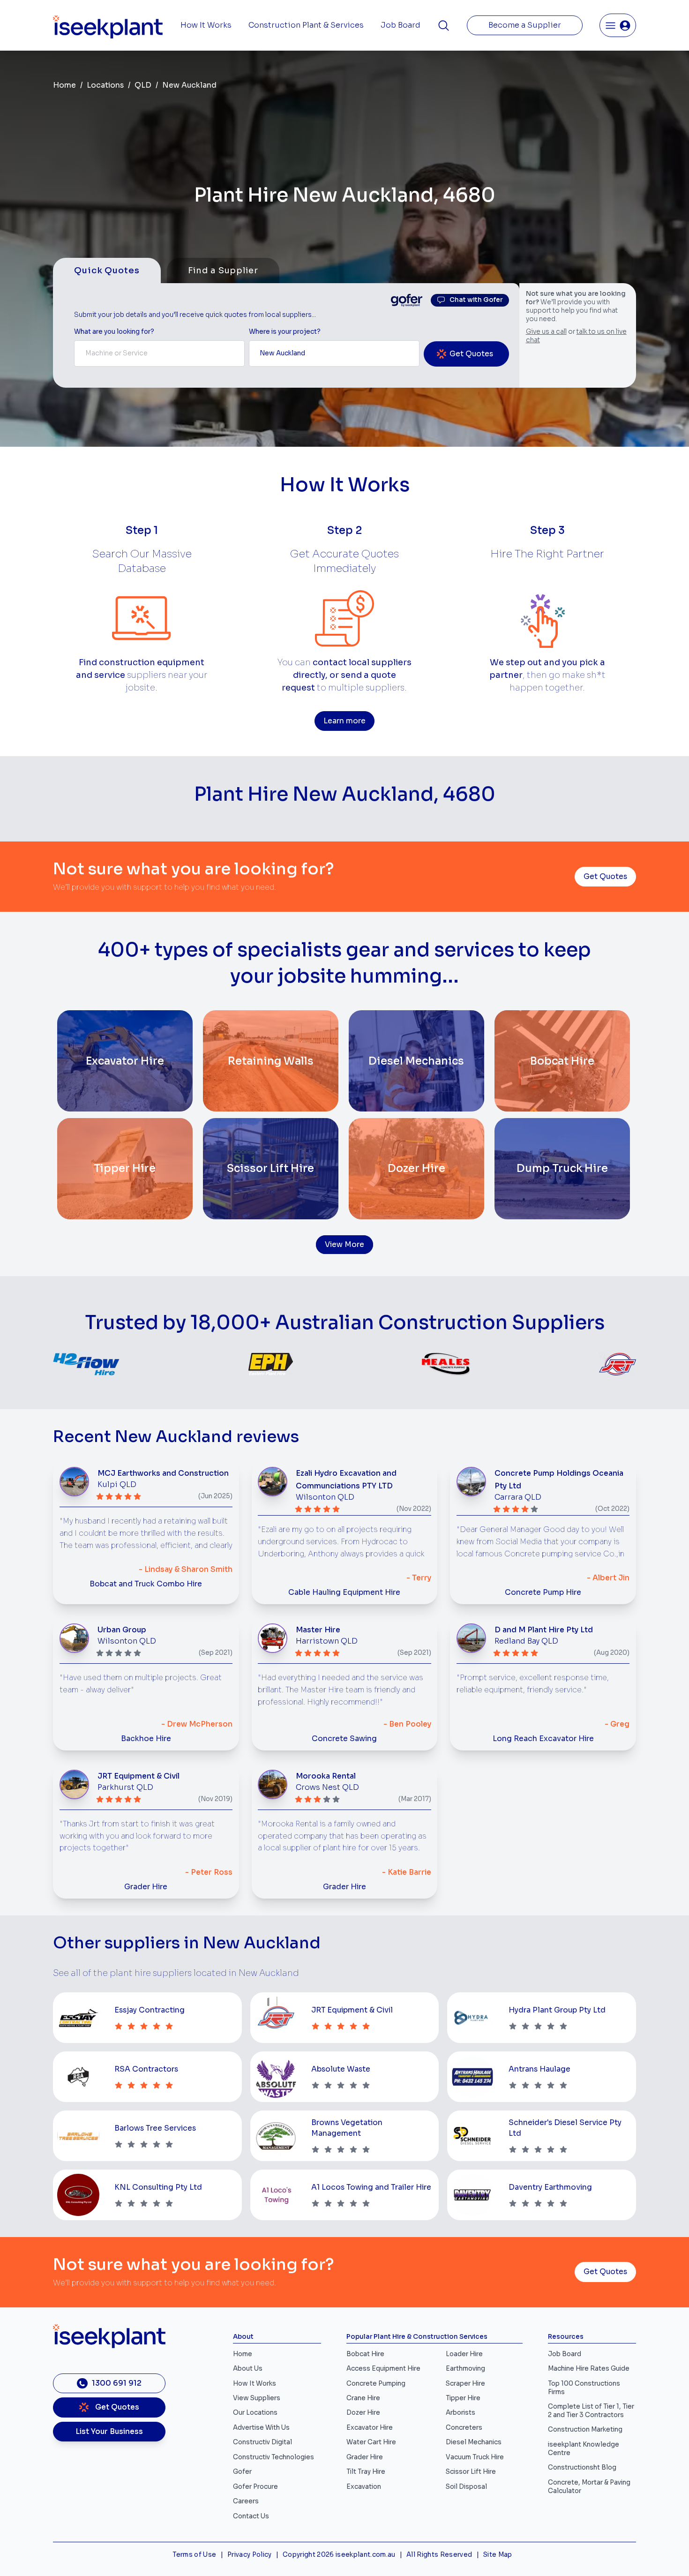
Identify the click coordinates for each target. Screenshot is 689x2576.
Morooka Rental (326, 1776)
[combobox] (159, 353)
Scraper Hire (465, 2384)
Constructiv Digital (262, 2442)
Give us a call (546, 332)
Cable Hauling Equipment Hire (344, 1592)
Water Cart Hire (371, 2442)
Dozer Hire (363, 2413)
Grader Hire (146, 1887)
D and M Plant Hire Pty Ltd (544, 1630)
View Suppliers (257, 2398)
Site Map (498, 2555)
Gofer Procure (255, 2487)
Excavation (364, 2487)
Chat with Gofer (476, 300)
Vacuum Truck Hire (475, 2457)
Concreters (464, 2428)
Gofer (242, 2472)
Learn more (344, 721)
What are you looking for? (114, 332)
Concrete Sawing (344, 1739)
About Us (248, 2369)
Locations (105, 85)
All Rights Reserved (439, 2555)
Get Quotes (605, 877)
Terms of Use (194, 2555)
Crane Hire (363, 2398)
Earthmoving (465, 2369)
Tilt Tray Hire (366, 2472)
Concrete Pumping (376, 2384)
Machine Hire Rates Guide (589, 2369)
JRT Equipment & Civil (139, 1776)
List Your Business (109, 2432)
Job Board (401, 25)
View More (344, 1245)
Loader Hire (464, 2354)
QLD (143, 85)
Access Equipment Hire (383, 2369)
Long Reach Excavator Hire (543, 1739)
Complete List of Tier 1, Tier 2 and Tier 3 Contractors (591, 2411)
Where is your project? (285, 332)
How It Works (206, 25)
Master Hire (318, 1630)
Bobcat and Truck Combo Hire (146, 1584)
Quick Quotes (107, 270)
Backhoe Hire (146, 1739)
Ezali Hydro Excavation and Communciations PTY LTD (346, 1480)
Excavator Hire (370, 2428)
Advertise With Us (261, 2428)
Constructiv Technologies (273, 2457)
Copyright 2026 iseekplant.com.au (339, 2555)
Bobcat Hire (365, 2354)
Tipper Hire (463, 2398)
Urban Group (122, 1630)
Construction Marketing (585, 2430)
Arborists (461, 2413)
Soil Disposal (466, 2487)
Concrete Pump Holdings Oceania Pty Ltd (559, 1480)
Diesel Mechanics (474, 2442)
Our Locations (255, 2413)
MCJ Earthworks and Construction (163, 1473)
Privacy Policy (250, 2555)
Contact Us (251, 2516)
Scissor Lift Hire (471, 2472)
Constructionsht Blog (582, 2467)
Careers (246, 2501)
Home (64, 85)
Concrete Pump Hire (543, 1592)
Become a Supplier (525, 25)
